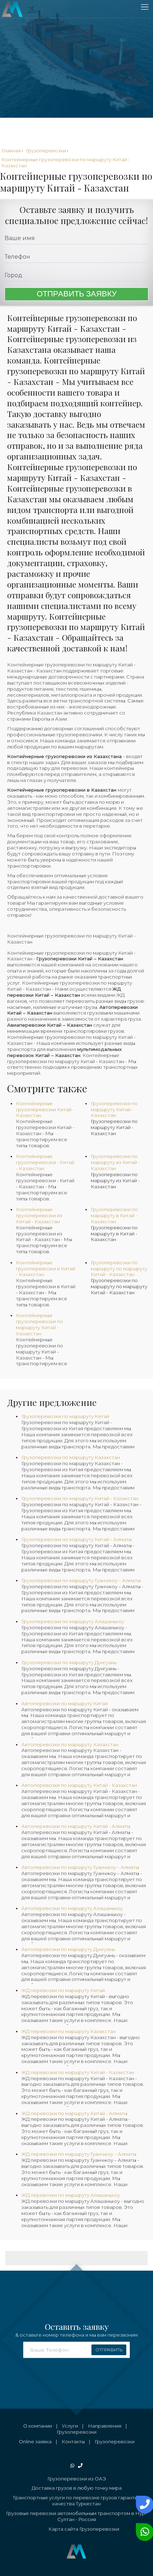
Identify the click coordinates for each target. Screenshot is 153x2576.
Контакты (73, 2442)
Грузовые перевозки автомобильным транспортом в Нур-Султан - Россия (76, 2516)
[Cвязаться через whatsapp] (143, 2532)
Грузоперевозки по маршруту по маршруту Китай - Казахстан (119, 1286)
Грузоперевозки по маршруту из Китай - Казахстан (115, 1180)
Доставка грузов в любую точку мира (77, 2488)
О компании (38, 2426)
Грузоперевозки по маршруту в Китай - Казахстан (114, 1234)
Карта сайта (63, 2529)
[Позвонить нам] (143, 2505)
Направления (105, 2426)
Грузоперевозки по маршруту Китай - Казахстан (114, 1127)
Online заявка (35, 2442)
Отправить (109, 2350)
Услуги (70, 2426)
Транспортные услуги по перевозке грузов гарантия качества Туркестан (76, 2501)
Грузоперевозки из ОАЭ (77, 2479)
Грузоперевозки (76, 2432)
